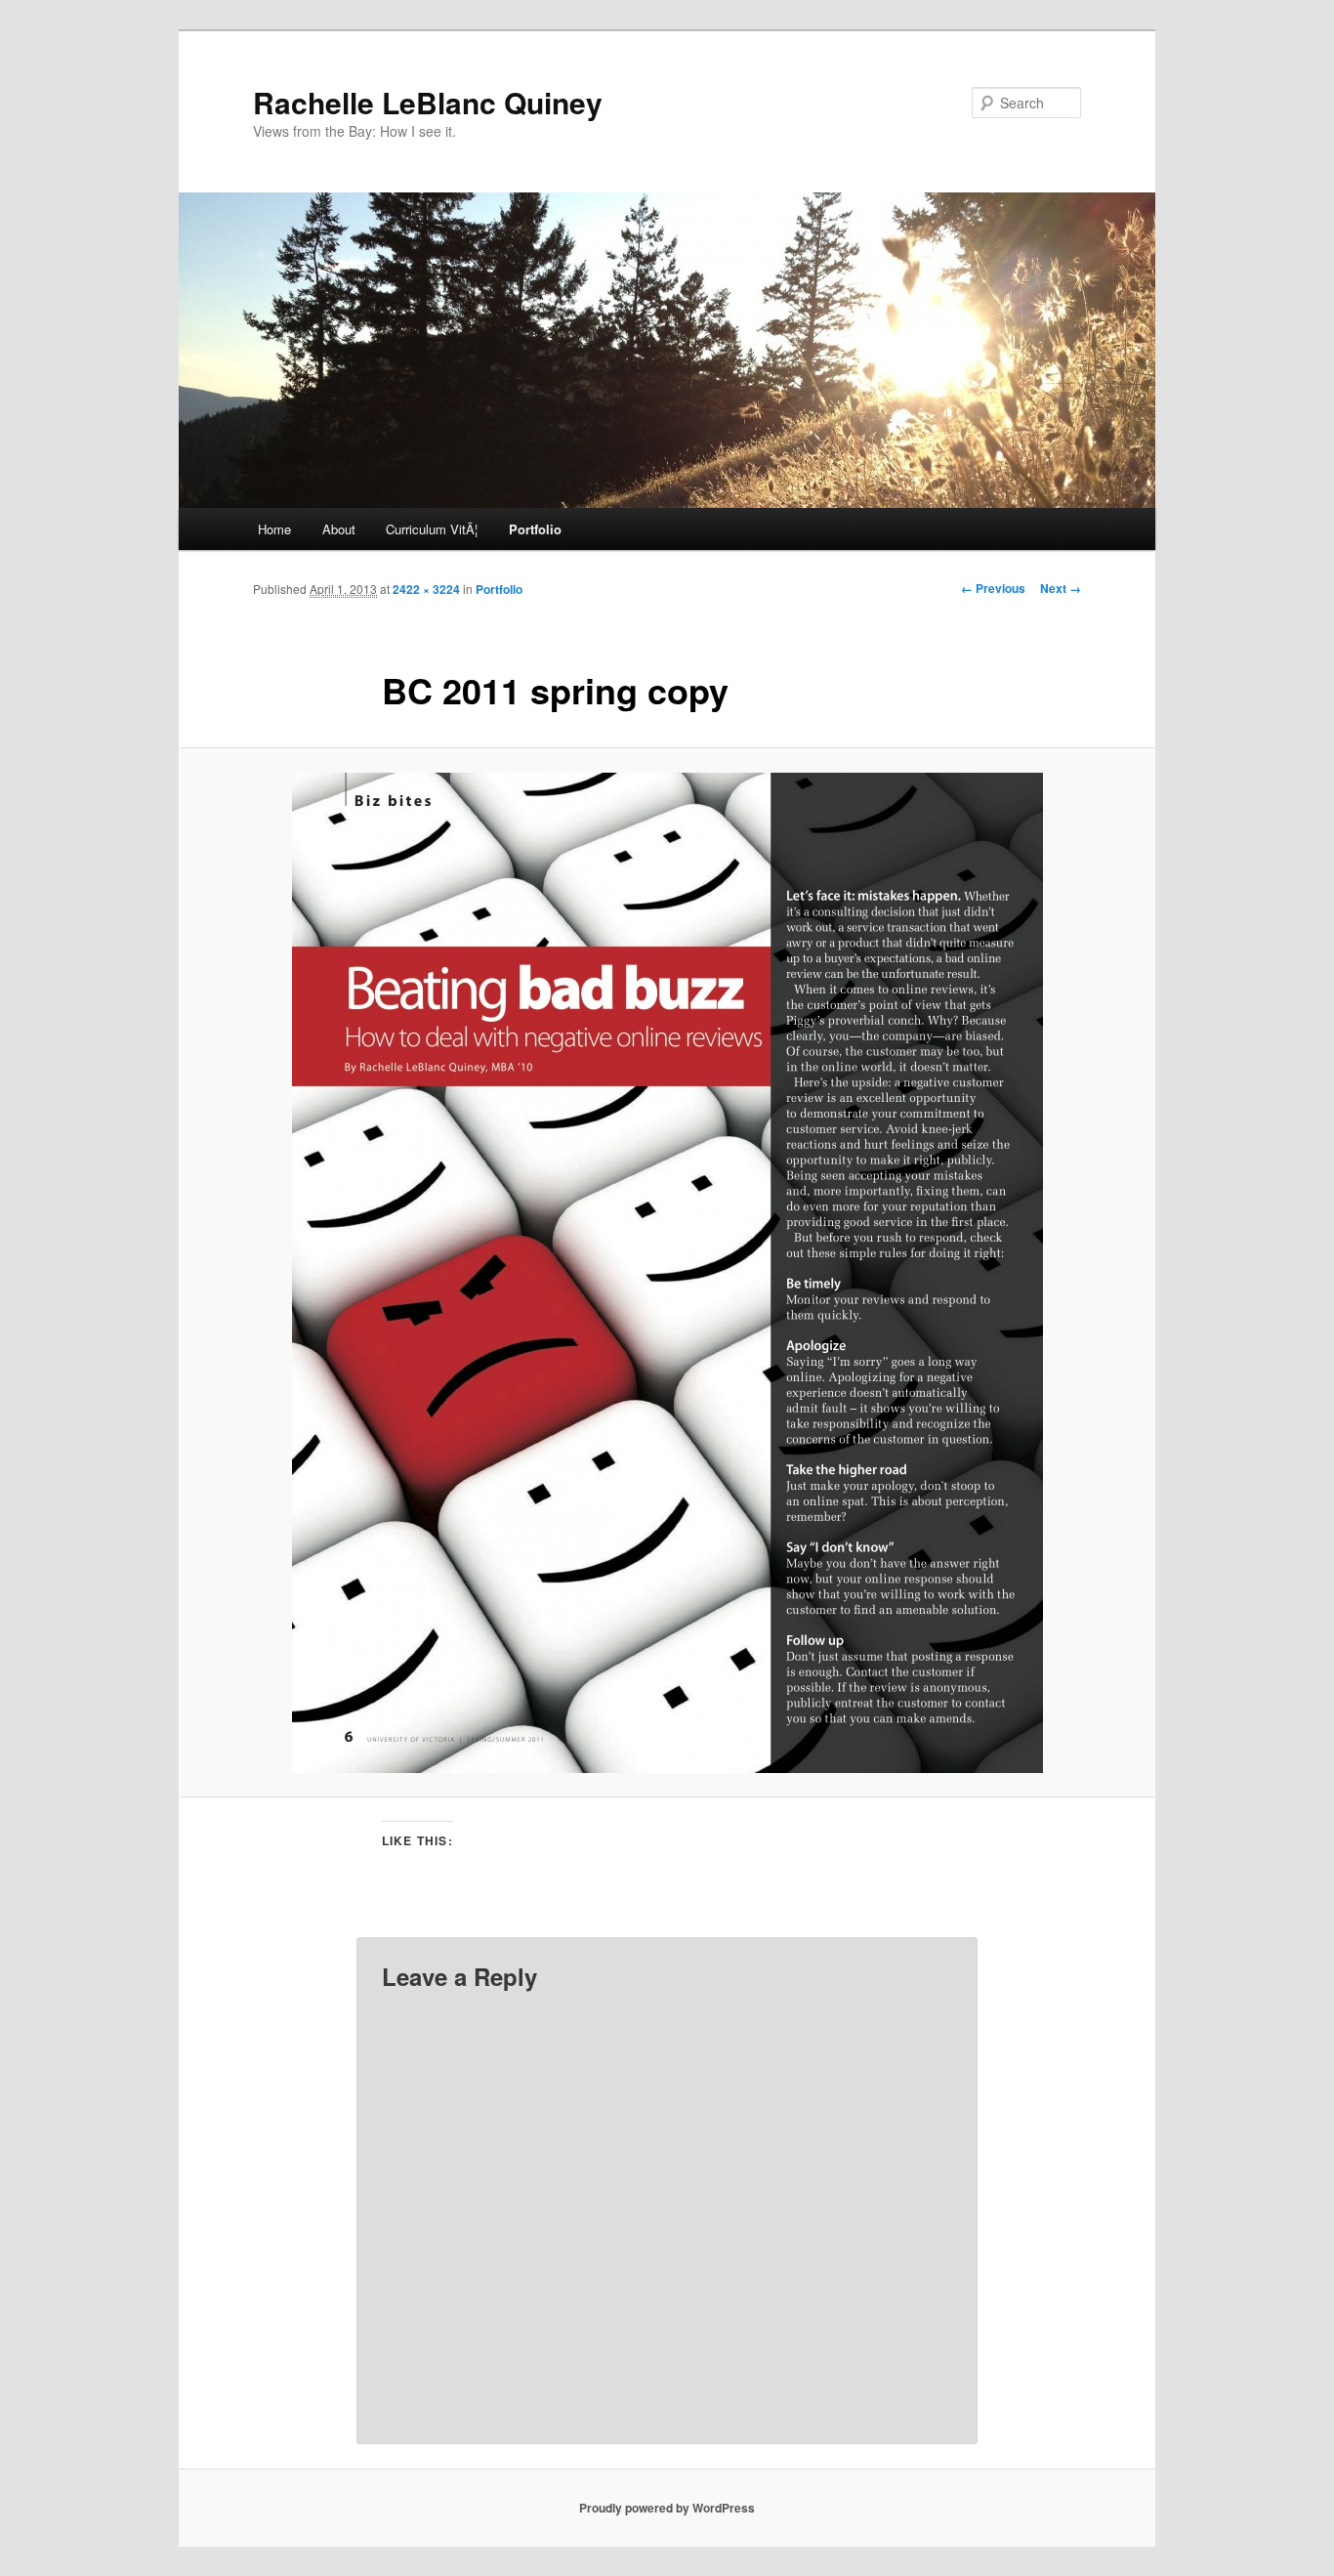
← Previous (993, 588)
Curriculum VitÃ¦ (432, 529)
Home (274, 529)
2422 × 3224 (426, 589)
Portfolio (535, 529)
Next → (1061, 588)
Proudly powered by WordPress (667, 2508)
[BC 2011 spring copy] (667, 1273)
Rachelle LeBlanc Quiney (428, 102)
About (339, 529)
